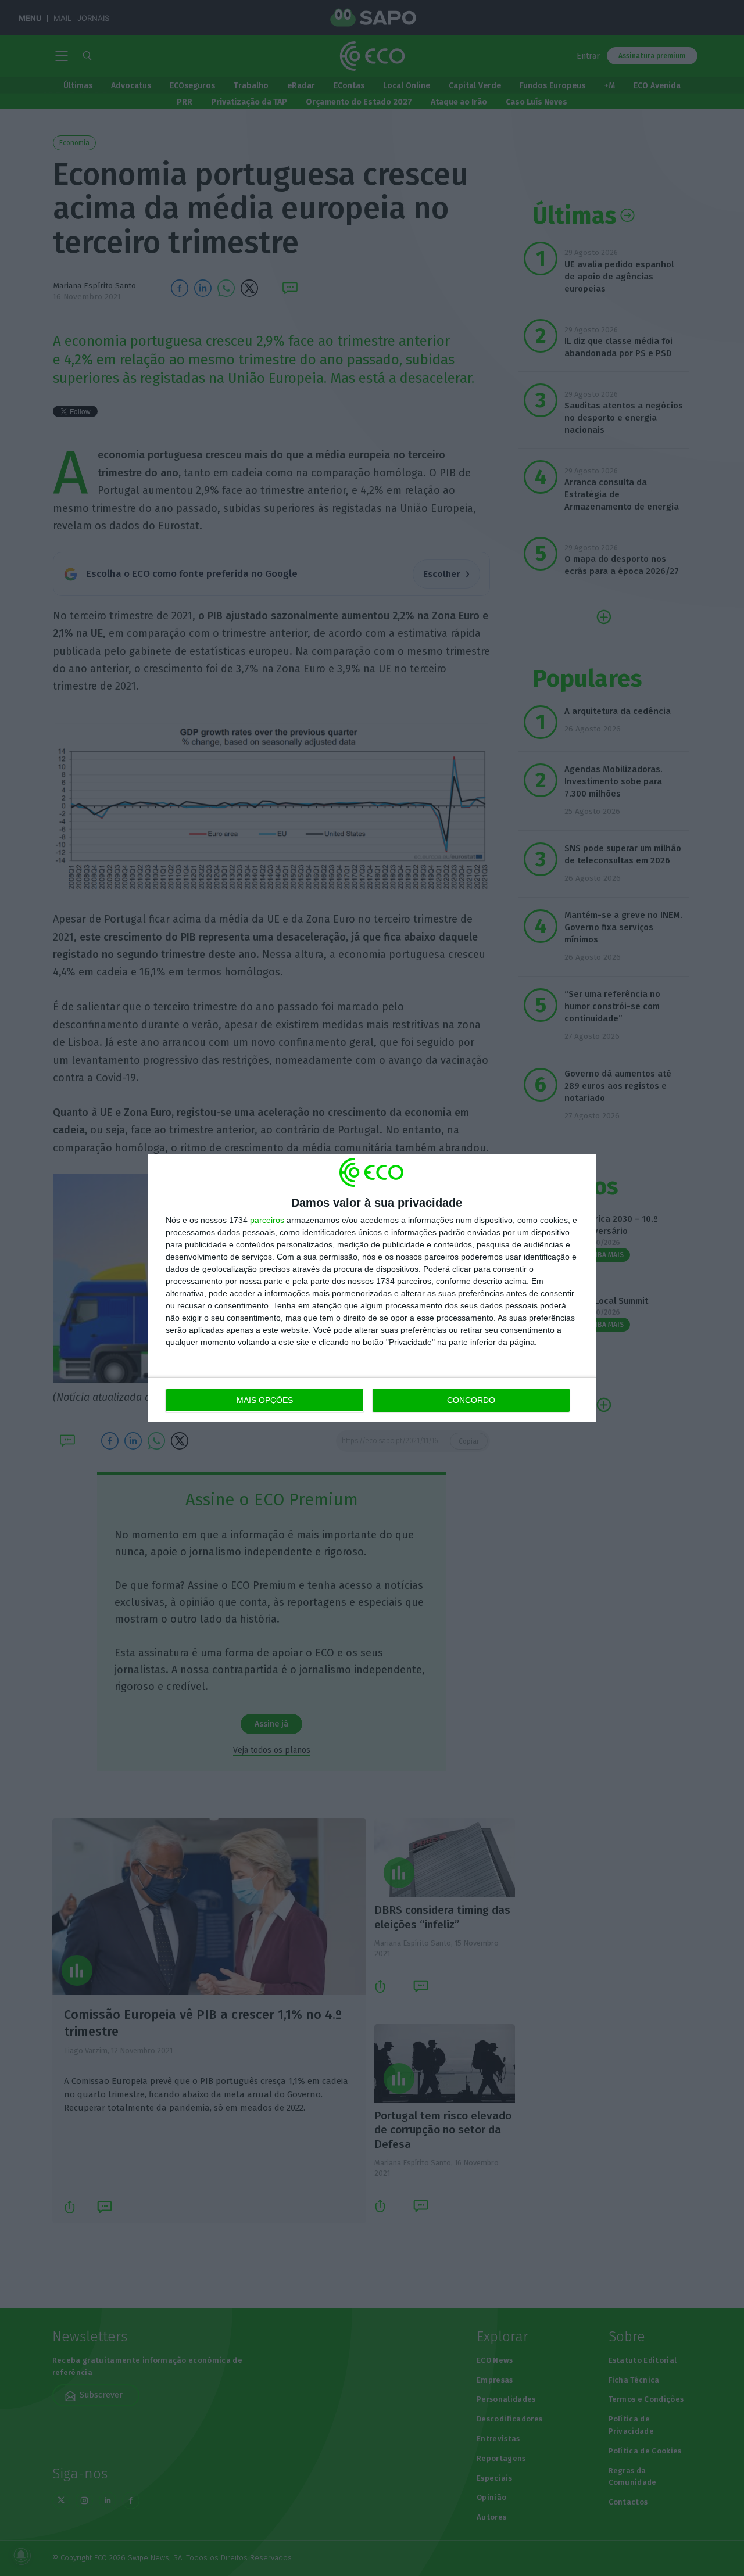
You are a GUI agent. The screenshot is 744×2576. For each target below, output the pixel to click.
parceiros (267, 1220)
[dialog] (372, 1288)
